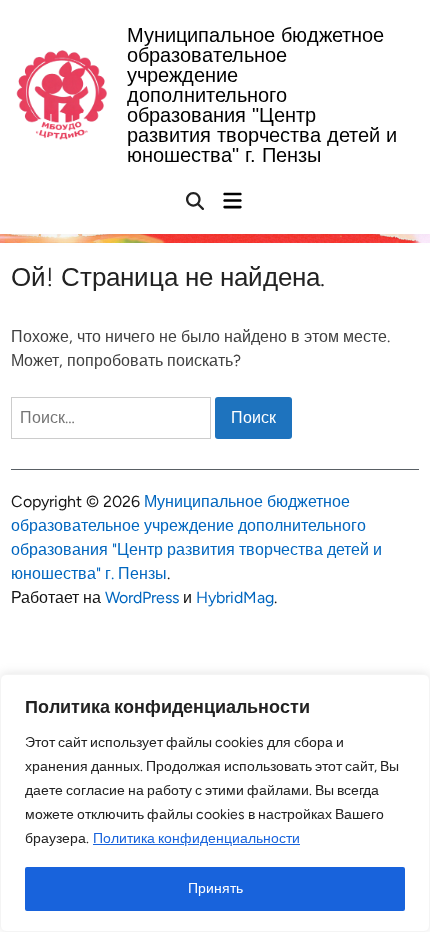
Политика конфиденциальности (196, 838)
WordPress (142, 597)
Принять (215, 888)
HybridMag (235, 597)
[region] (215, 803)
